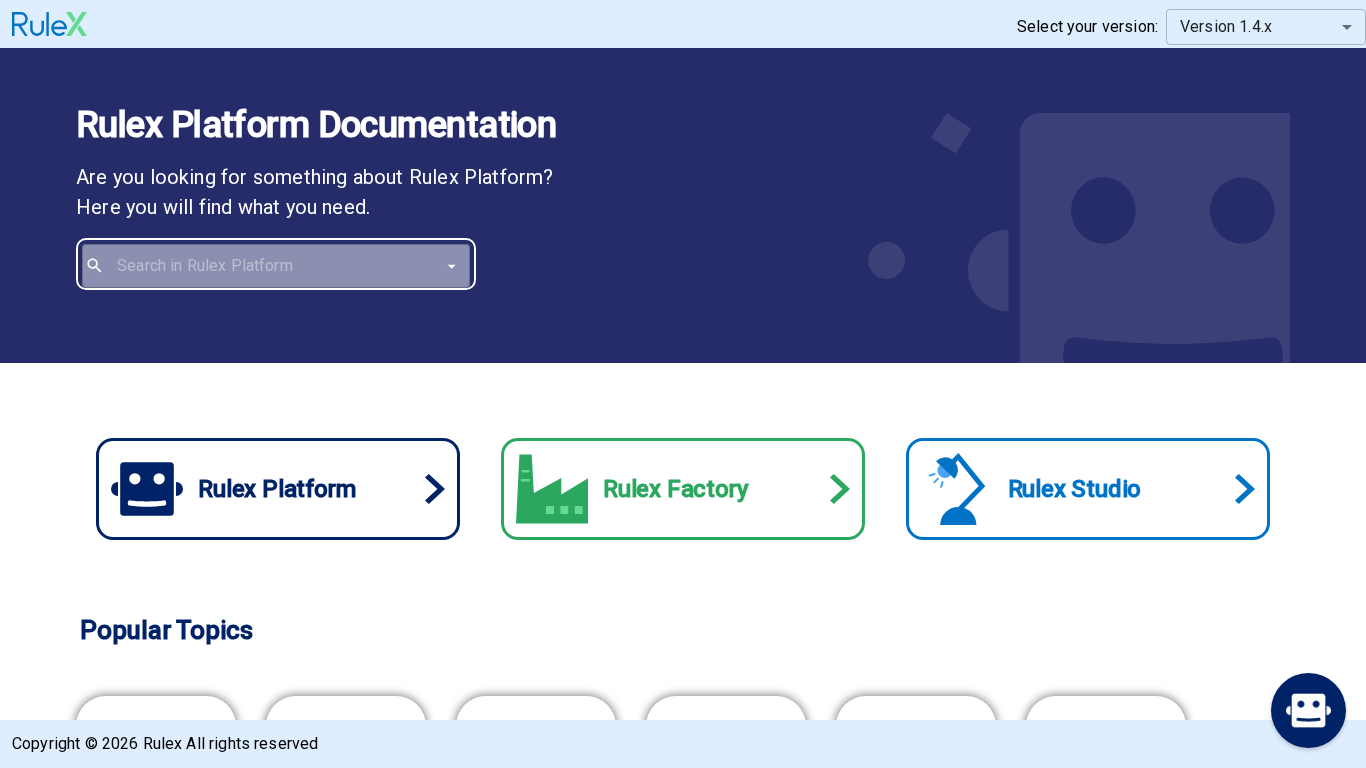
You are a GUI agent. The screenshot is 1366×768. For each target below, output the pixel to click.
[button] (1308, 710)
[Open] (451, 265)
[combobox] (289, 266)
